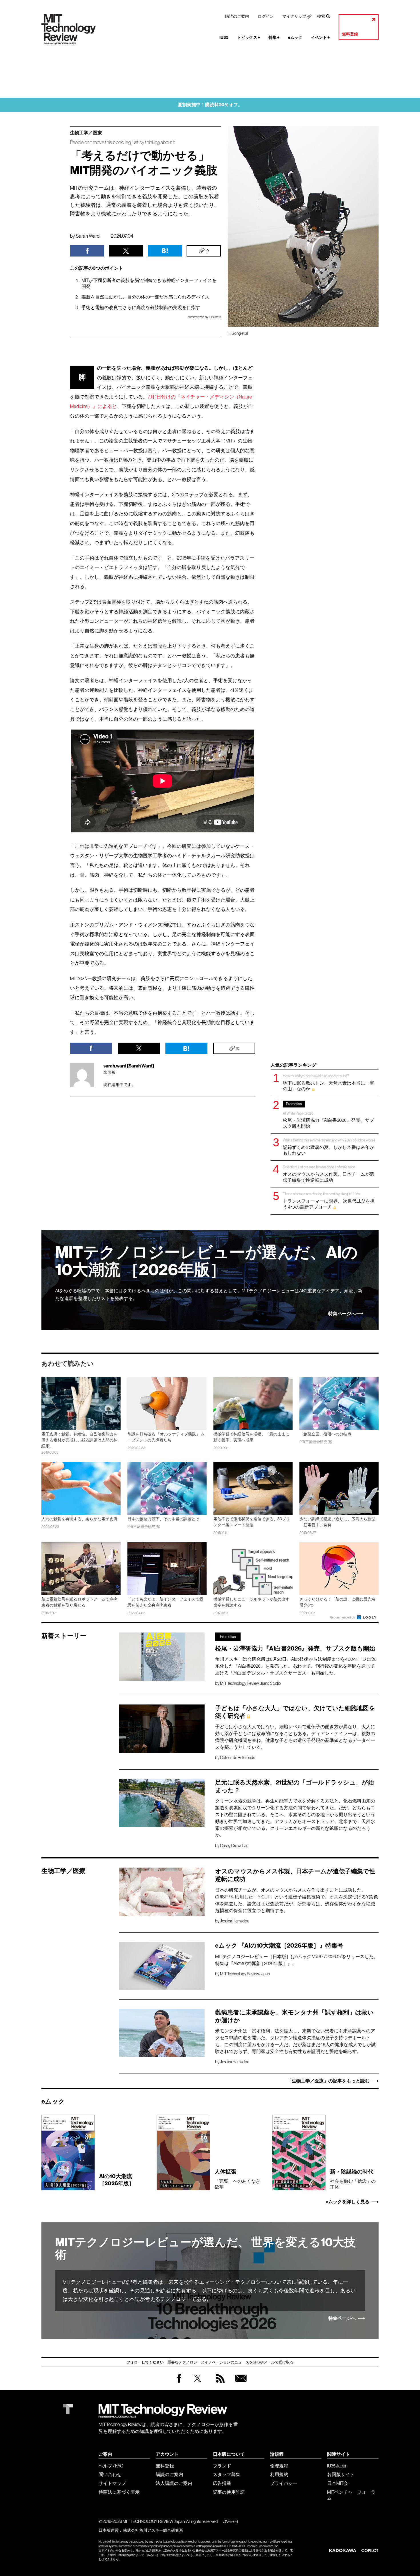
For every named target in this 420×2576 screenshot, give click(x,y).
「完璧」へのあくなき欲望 (237, 2179)
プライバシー (284, 2483)
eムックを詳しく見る (348, 2202)
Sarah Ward (88, 236)
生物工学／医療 (86, 133)
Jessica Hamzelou (235, 1921)
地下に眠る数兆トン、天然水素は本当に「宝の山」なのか (329, 1082)
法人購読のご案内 (174, 2483)
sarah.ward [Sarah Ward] (129, 1066)
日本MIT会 (338, 2483)
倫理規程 (279, 2466)
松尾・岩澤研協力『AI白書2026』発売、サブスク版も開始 (328, 1115)
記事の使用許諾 (229, 2492)
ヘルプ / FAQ (111, 2466)
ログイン (266, 16)
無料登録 (350, 34)
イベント (320, 38)
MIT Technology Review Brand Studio (250, 1683)
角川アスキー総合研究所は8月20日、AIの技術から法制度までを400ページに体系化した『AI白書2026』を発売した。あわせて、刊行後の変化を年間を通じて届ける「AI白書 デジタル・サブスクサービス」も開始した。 (295, 1666)
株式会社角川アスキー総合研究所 (153, 2530)
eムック (295, 38)
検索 (321, 16)
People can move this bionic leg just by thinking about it (122, 142)
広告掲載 (222, 2483)
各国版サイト (341, 2474)
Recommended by (343, 1617)
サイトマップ (112, 2483)
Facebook (179, 2382)
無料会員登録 (240, 2384)
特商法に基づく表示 (119, 2492)
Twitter (198, 2384)
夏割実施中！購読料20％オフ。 (210, 105)
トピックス (249, 38)
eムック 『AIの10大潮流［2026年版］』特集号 (279, 1946)
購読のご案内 (237, 16)
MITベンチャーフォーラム (351, 2495)
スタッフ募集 (227, 2474)
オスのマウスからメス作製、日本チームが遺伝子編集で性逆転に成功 (329, 1174)
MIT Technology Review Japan (245, 1974)
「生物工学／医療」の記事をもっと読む (328, 2081)
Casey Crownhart (234, 1846)
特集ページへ (342, 1314)
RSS (219, 2384)
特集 (274, 38)
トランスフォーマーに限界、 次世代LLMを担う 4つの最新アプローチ (329, 1200)
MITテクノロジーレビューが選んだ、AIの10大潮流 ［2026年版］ (206, 1261)
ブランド (222, 2466)
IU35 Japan (337, 2466)
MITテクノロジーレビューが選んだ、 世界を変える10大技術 (205, 2249)
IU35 (224, 38)
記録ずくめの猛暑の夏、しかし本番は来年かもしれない (329, 1147)
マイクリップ (294, 16)
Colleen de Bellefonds (237, 1758)
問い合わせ (110, 2474)
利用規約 (279, 2474)
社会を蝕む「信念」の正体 (353, 2179)
